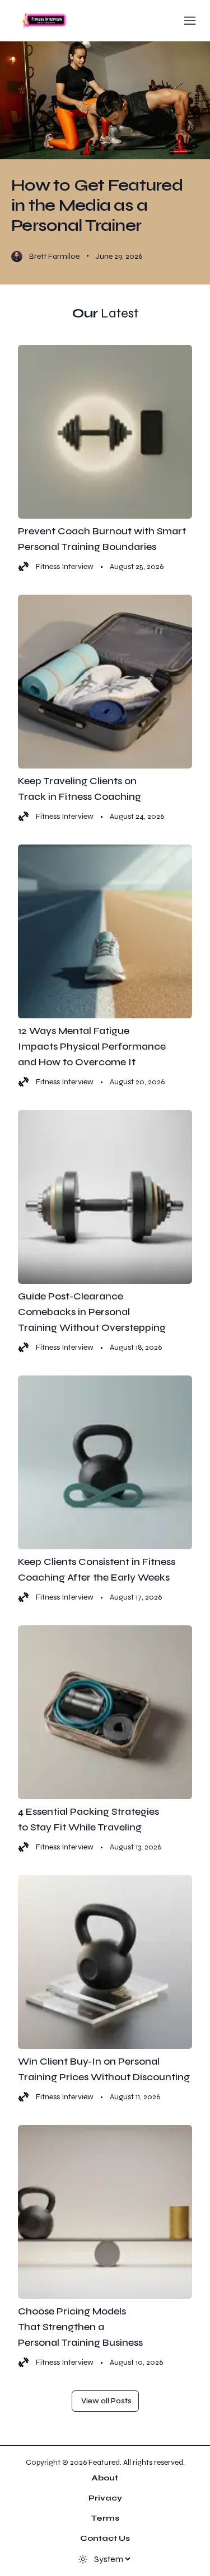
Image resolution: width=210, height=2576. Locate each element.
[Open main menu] (190, 21)
